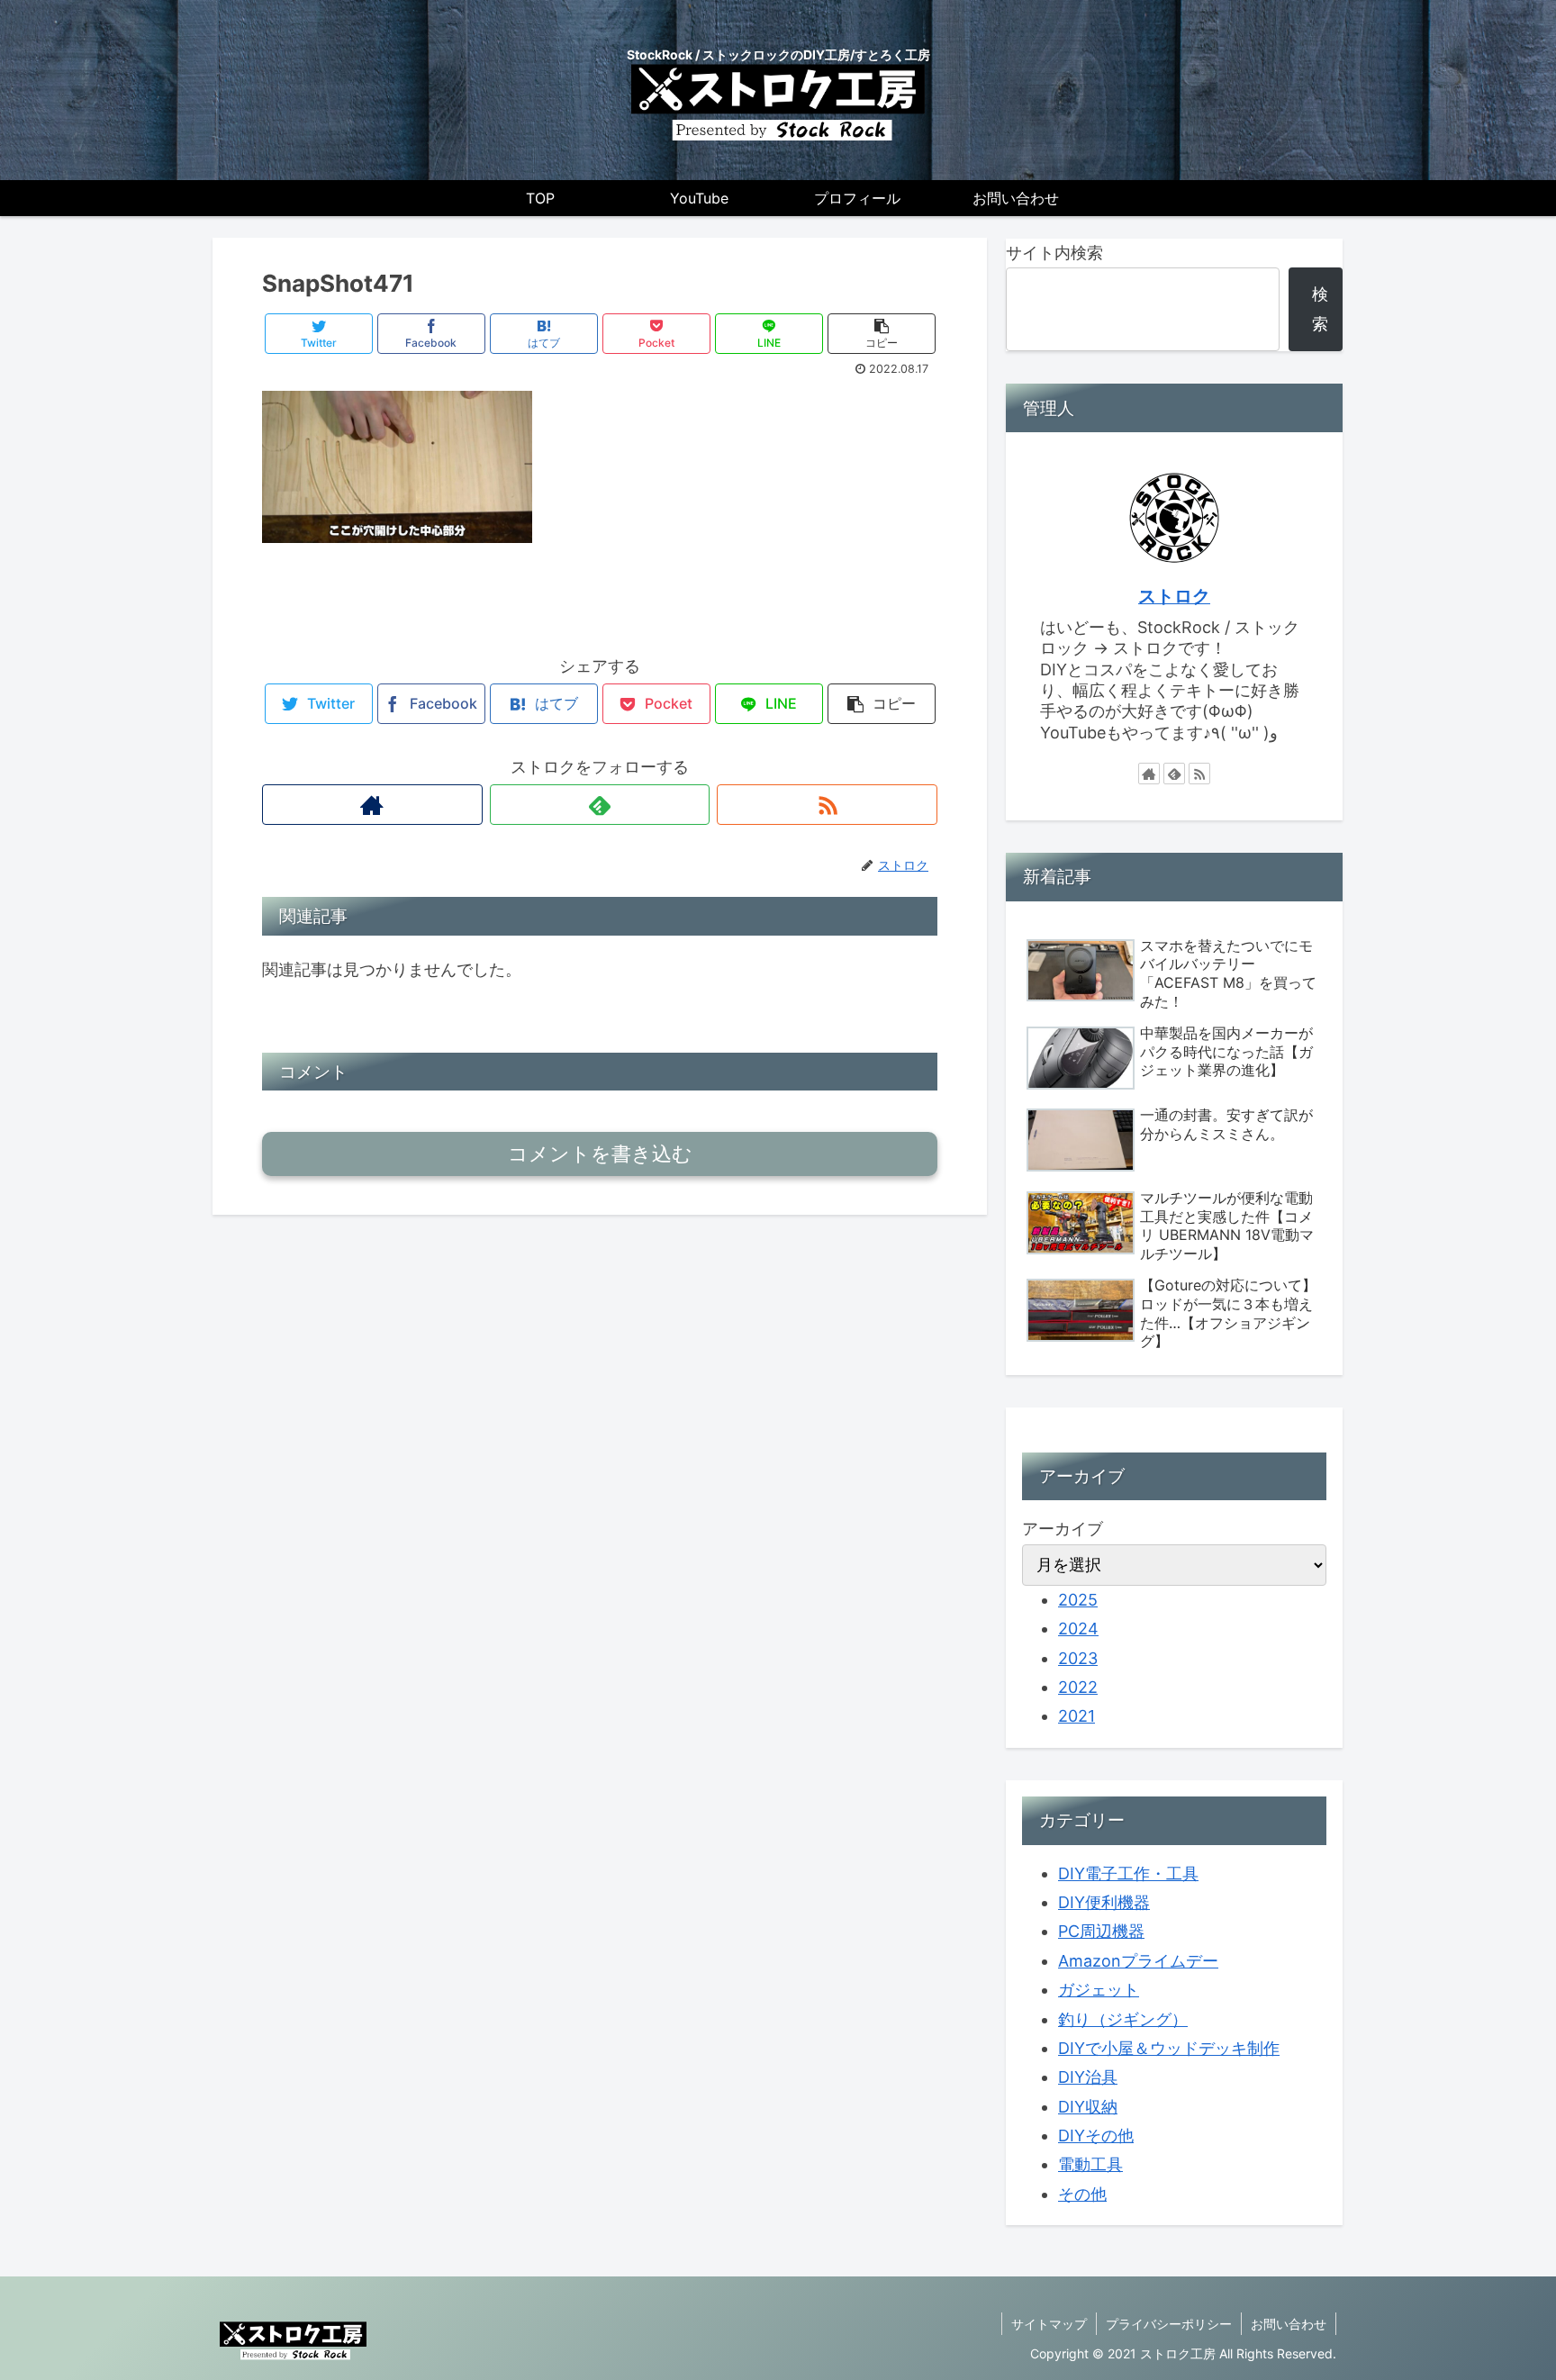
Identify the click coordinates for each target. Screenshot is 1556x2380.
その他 (1082, 2194)
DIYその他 (1096, 2136)
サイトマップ (1049, 2324)
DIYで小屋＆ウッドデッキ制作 (1169, 2048)
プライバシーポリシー (1169, 2324)
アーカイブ (1063, 1529)
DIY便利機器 (1104, 1902)
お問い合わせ (1289, 2324)
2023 (1078, 1658)
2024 (1078, 1629)
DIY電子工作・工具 (1128, 1873)
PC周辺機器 (1101, 1931)
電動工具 (1090, 2164)
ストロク (1174, 596)
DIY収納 (1088, 2107)
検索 (1320, 308)
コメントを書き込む (600, 1154)
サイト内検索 (1054, 253)
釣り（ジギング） (1123, 2019)
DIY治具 (1088, 2077)
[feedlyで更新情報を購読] (600, 805)
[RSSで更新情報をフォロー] (827, 805)
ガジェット (1099, 1990)
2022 (1078, 1687)
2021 (1077, 1716)
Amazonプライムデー (1138, 1961)
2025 (1078, 1600)
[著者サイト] (372, 805)
